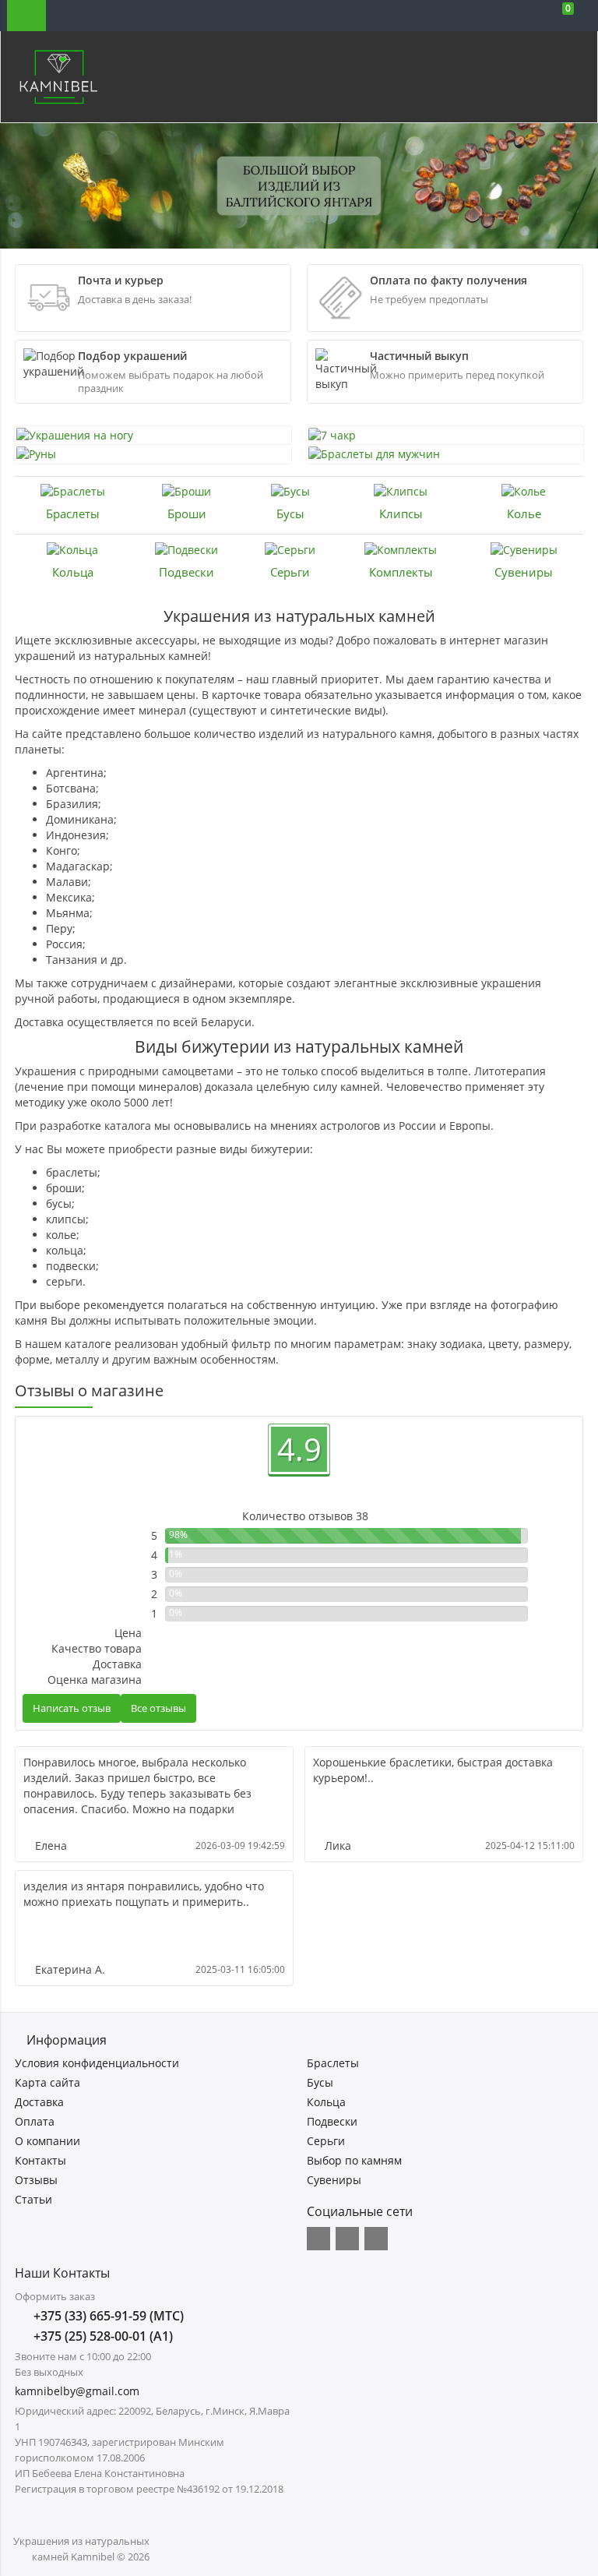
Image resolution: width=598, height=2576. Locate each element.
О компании (47, 2141)
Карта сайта (47, 2082)
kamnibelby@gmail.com (77, 2391)
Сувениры (524, 572)
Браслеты (73, 513)
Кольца (73, 572)
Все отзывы (158, 1708)
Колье (524, 513)
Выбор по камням (354, 2160)
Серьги (290, 572)
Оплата (35, 2121)
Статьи (33, 2199)
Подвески (186, 572)
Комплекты (401, 572)
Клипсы (401, 513)
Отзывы (36, 2180)
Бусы (290, 513)
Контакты (40, 2160)
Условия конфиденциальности (97, 2063)
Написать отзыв (72, 1708)
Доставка (39, 2102)
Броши (187, 513)
